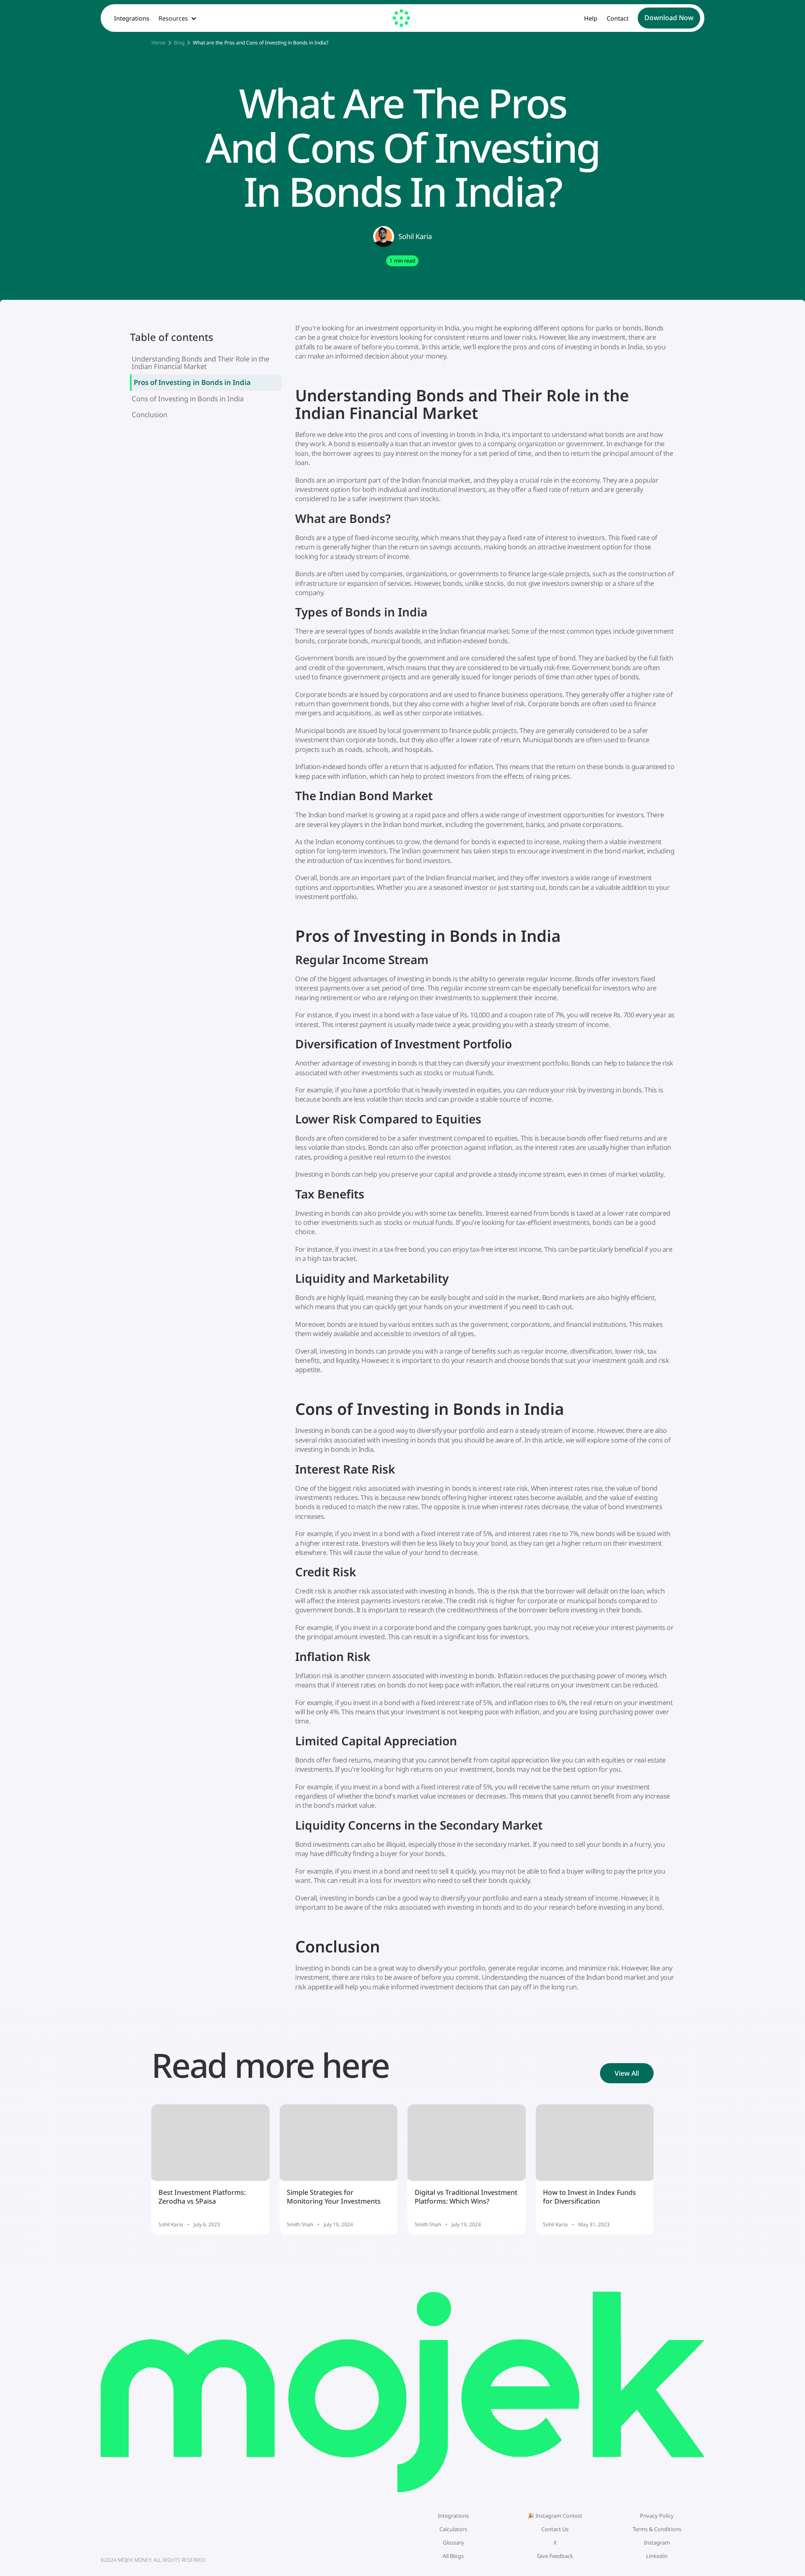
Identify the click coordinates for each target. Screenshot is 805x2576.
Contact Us (555, 2529)
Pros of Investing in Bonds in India (192, 382)
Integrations (132, 18)
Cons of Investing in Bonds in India (188, 399)
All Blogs (453, 2556)
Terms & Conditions (657, 2529)
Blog (179, 43)
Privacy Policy (657, 2516)
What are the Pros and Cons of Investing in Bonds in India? (261, 43)
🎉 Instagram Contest (555, 2516)
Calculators (453, 2529)
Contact (618, 18)
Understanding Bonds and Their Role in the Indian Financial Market (200, 363)
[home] (402, 18)
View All (627, 2073)
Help (591, 18)
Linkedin (657, 2556)
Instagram (657, 2542)
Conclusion (149, 415)
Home (158, 43)
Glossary (453, 2542)
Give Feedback (555, 2556)
